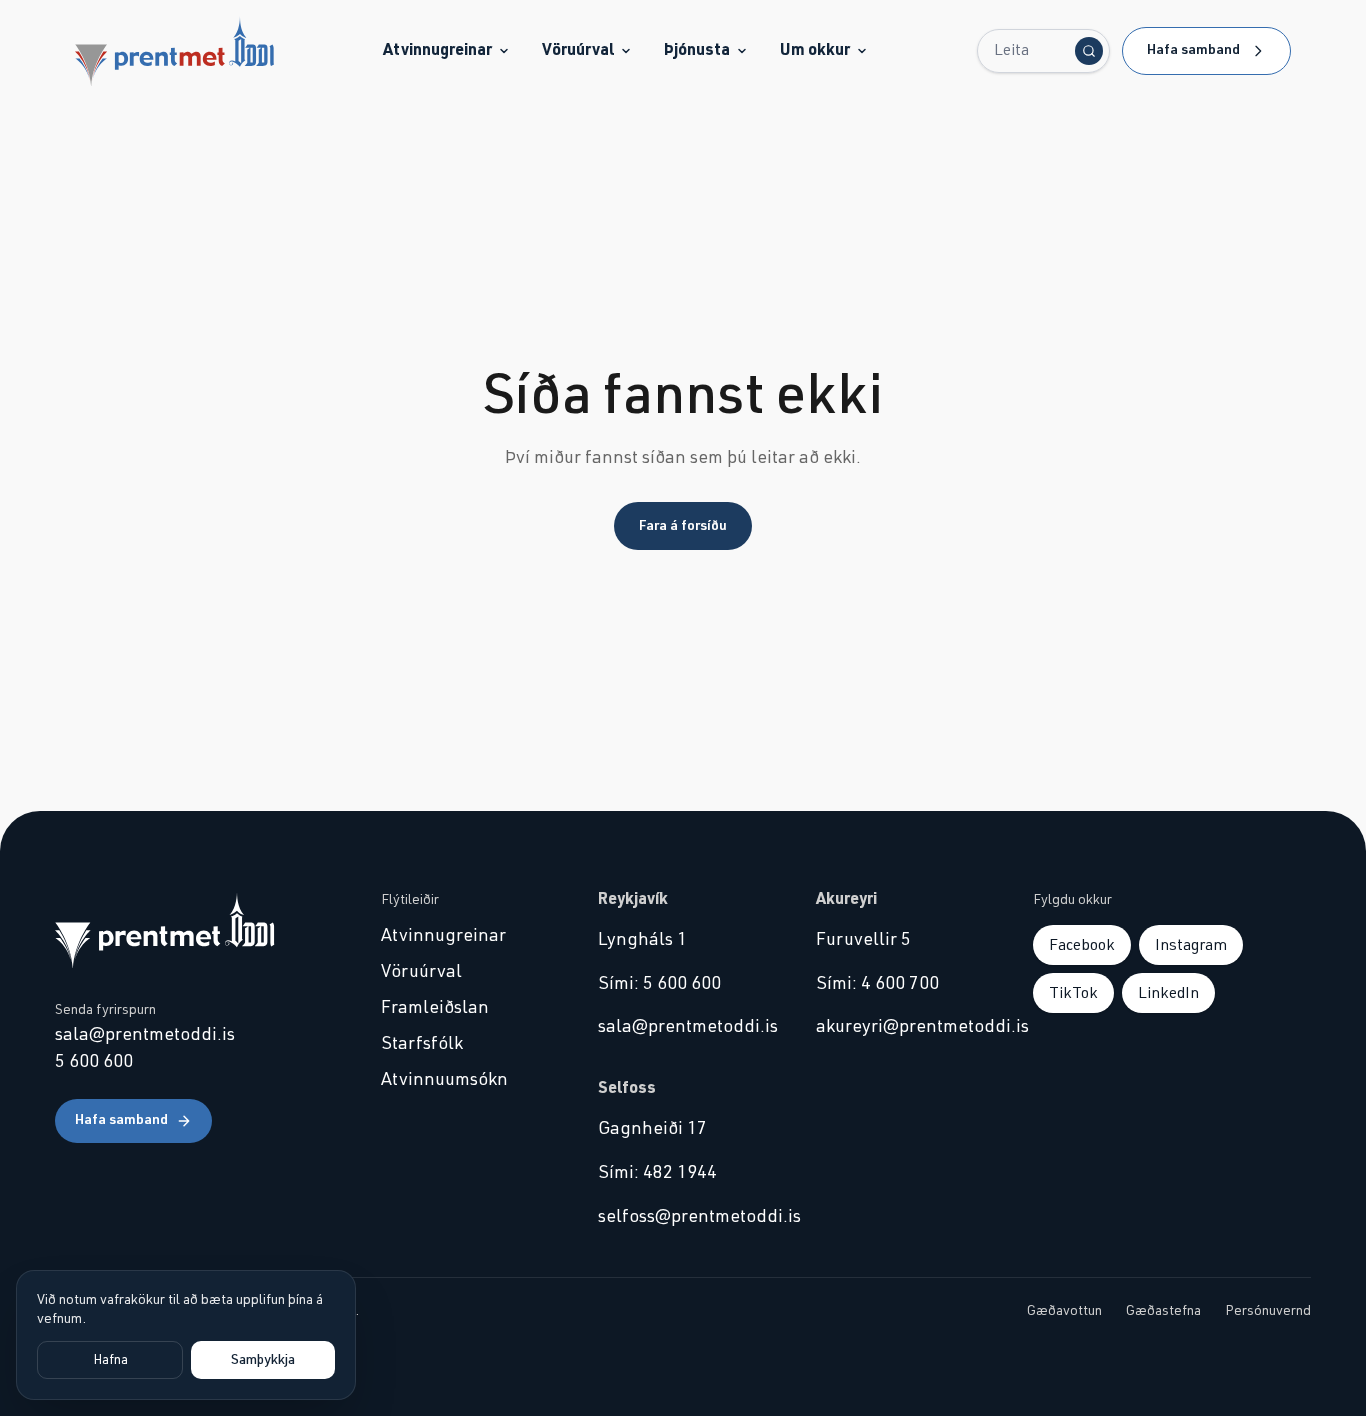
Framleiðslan (435, 1008)
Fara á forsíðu (683, 526)
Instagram (1191, 945)
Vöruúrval (578, 50)
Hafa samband (1193, 50)
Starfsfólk (422, 1044)
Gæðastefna (1163, 1311)
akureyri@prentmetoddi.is (900, 1027)
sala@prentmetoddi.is (145, 1035)
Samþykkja (263, 1360)
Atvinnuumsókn (444, 1080)
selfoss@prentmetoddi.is (682, 1217)
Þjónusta (697, 50)
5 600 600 (94, 1062)
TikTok (1073, 993)
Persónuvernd (1268, 1311)
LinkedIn (1168, 993)
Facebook (1082, 945)
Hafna (110, 1360)
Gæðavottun (1064, 1311)
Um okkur (815, 50)
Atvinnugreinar (437, 50)
